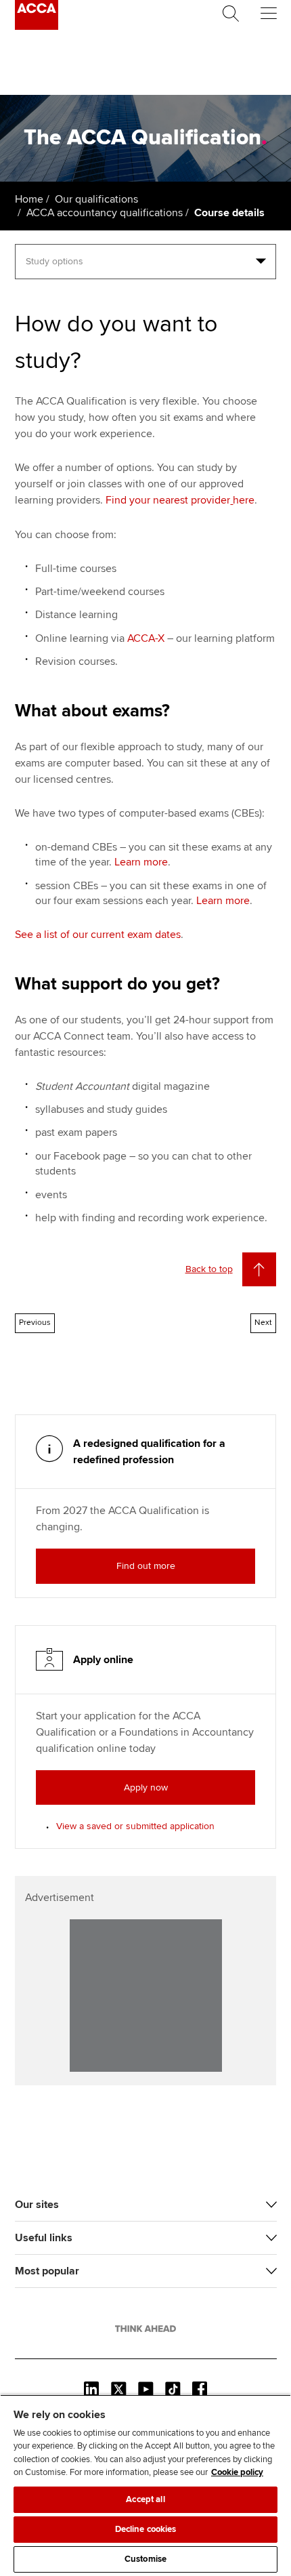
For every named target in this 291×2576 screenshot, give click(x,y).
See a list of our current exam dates (98, 935)
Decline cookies (146, 2529)
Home (29, 199)
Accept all (145, 2499)
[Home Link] (145, 2329)
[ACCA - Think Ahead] (37, 26)
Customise (145, 2559)
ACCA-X (146, 638)
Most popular (47, 2271)
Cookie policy (237, 2472)
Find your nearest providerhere (180, 500)
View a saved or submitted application (135, 1826)
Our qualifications (96, 199)
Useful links (44, 2238)
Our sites (37, 2205)
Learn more (141, 862)
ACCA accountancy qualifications (105, 213)
